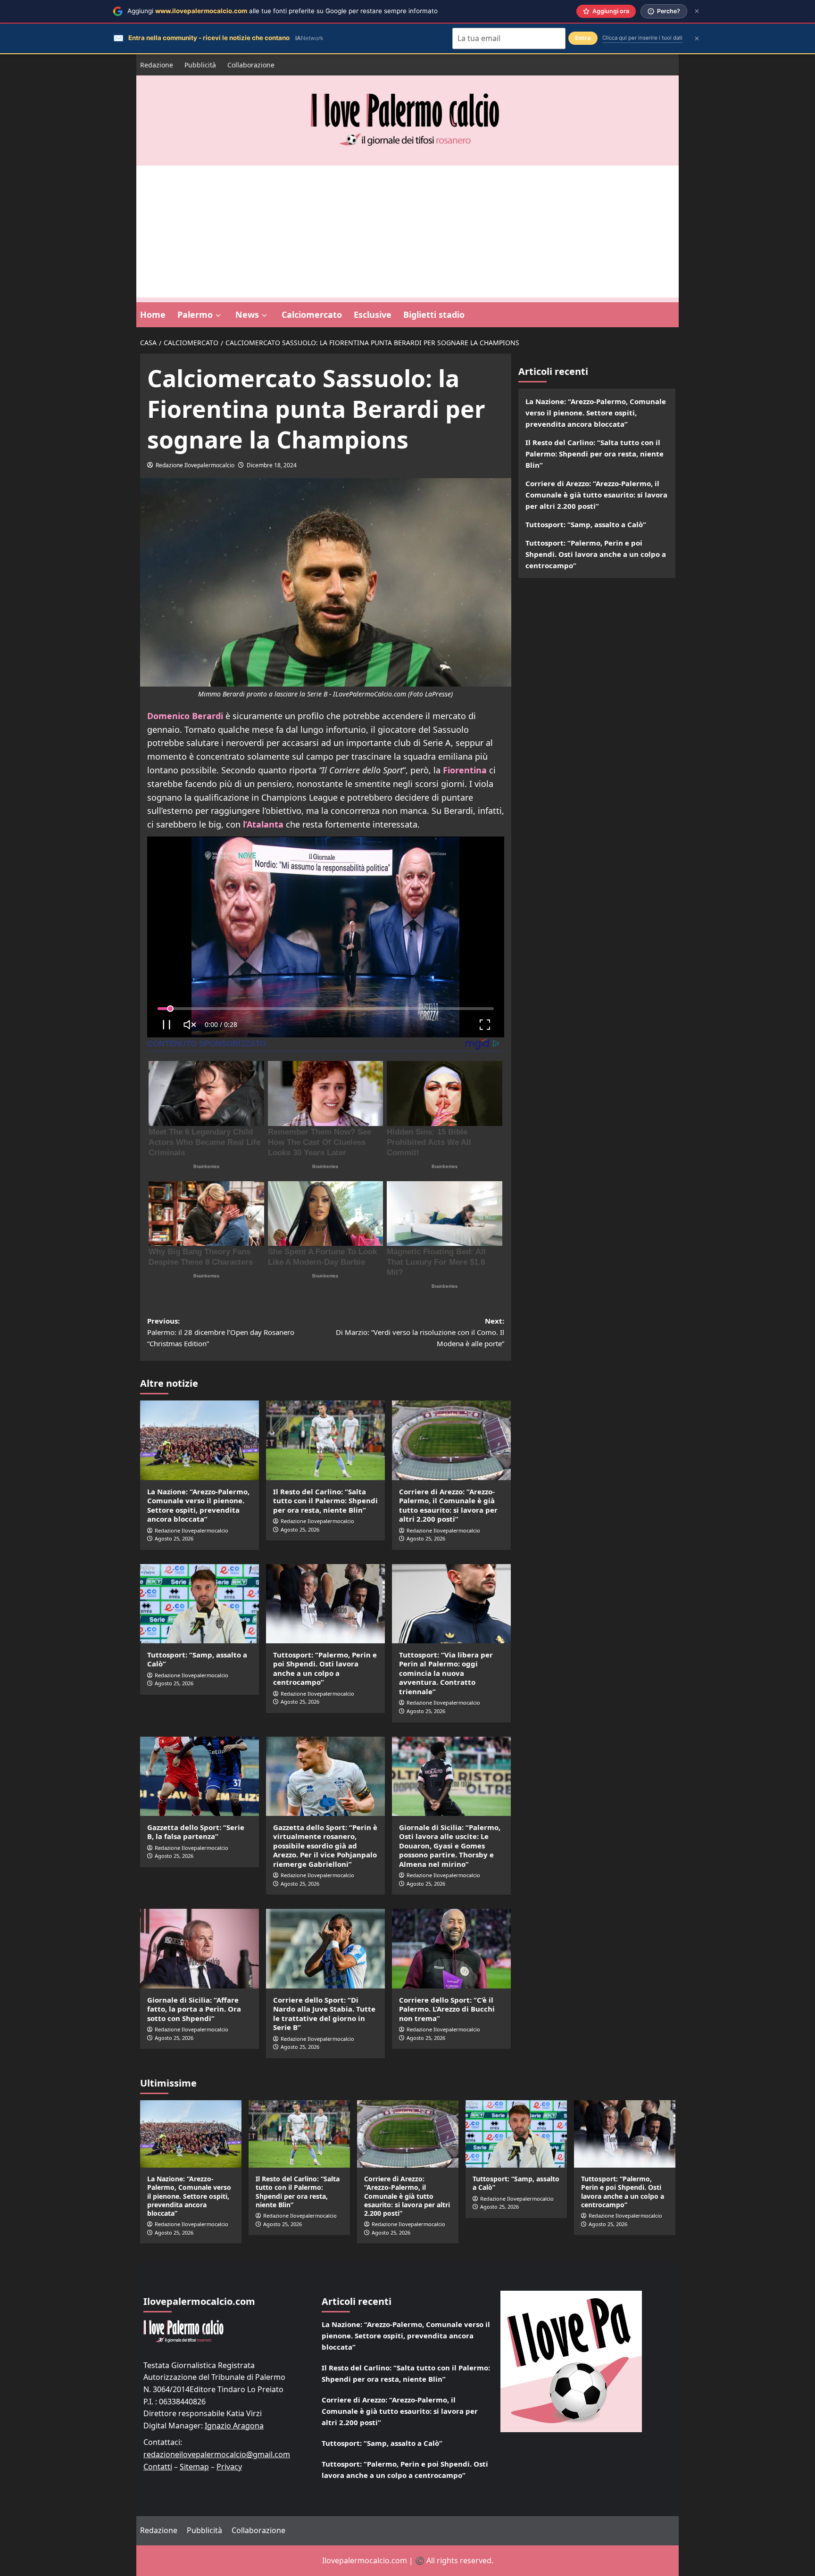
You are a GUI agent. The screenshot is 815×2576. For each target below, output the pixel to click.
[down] (218, 315)
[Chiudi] (697, 11)
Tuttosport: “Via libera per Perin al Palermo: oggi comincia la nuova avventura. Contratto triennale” (446, 1673)
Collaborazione (251, 65)
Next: (420, 1332)
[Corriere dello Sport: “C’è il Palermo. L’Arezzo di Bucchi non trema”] (451, 1948)
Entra (583, 38)
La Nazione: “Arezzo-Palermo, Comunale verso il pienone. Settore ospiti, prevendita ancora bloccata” (198, 1505)
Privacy (229, 2467)
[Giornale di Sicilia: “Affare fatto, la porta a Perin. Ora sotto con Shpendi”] (200, 1948)
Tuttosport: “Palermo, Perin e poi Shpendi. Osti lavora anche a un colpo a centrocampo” (325, 1669)
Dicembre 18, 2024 (272, 465)
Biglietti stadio (434, 315)
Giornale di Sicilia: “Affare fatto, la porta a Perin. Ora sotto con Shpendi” (194, 2009)
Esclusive (373, 315)
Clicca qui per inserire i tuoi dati (642, 38)
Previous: (221, 1332)
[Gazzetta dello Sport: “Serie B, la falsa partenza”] (200, 1776)
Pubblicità (200, 65)
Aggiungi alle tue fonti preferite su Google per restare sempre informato (283, 11)
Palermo (195, 315)
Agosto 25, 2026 (174, 1538)
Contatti (158, 2467)
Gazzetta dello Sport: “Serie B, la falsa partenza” (196, 1832)
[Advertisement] (407, 232)
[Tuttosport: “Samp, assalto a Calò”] (200, 1604)
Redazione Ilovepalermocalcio (195, 465)
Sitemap (194, 2467)
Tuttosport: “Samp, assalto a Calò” (197, 1659)
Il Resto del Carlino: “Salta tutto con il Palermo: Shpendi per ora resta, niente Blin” (325, 1501)
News (247, 315)
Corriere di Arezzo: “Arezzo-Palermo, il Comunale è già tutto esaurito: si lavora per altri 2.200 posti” (448, 1505)
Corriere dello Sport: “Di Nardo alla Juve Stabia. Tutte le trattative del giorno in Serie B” (324, 2014)
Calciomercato (312, 315)
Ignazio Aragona (234, 2426)
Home (153, 315)
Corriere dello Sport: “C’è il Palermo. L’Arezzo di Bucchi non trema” (447, 2009)
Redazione (157, 65)
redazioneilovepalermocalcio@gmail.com (217, 2454)
